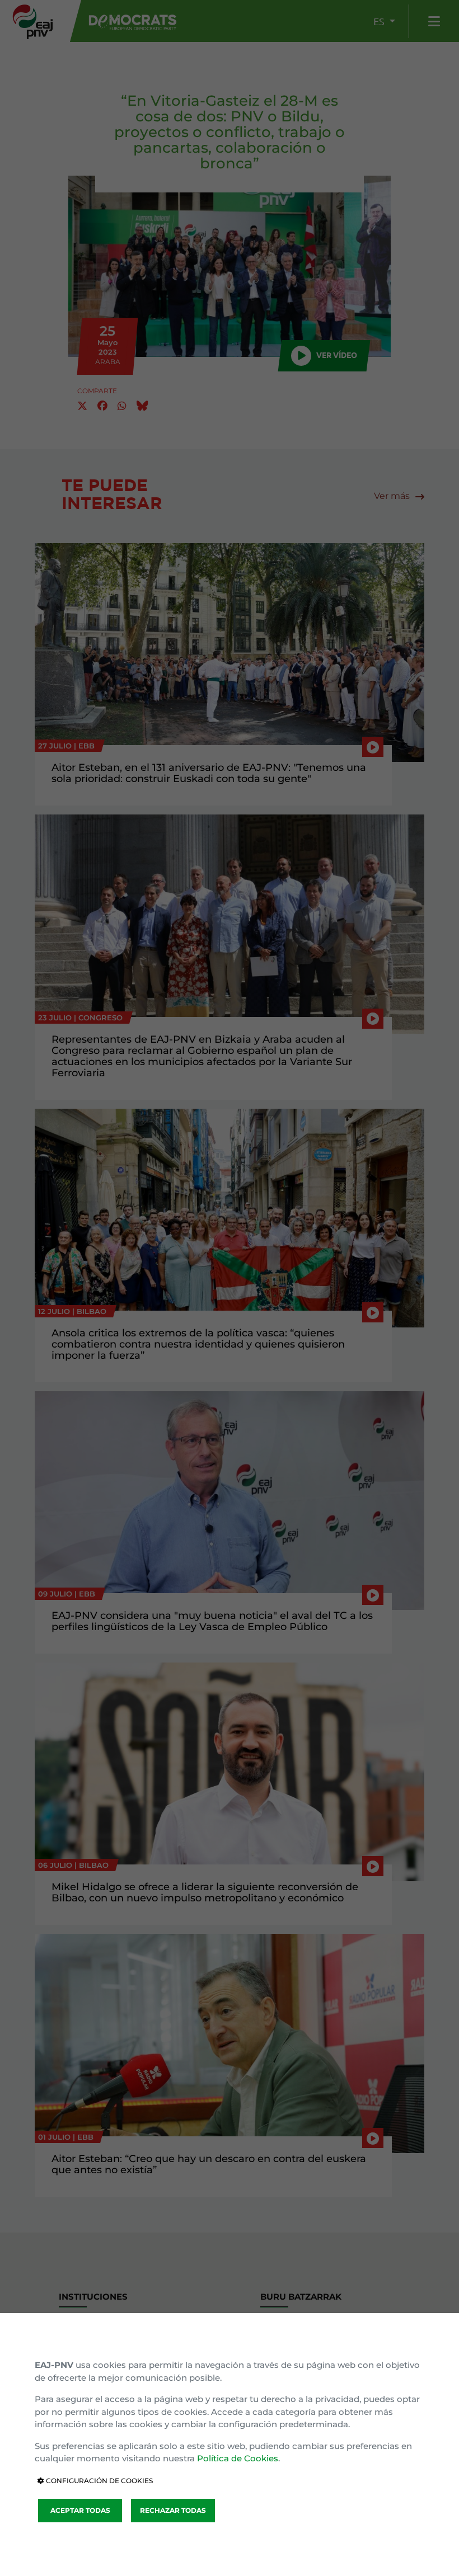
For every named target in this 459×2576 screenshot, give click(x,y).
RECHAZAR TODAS (173, 2510)
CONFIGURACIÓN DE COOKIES (99, 2481)
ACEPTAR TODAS (80, 2510)
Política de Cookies (238, 2458)
